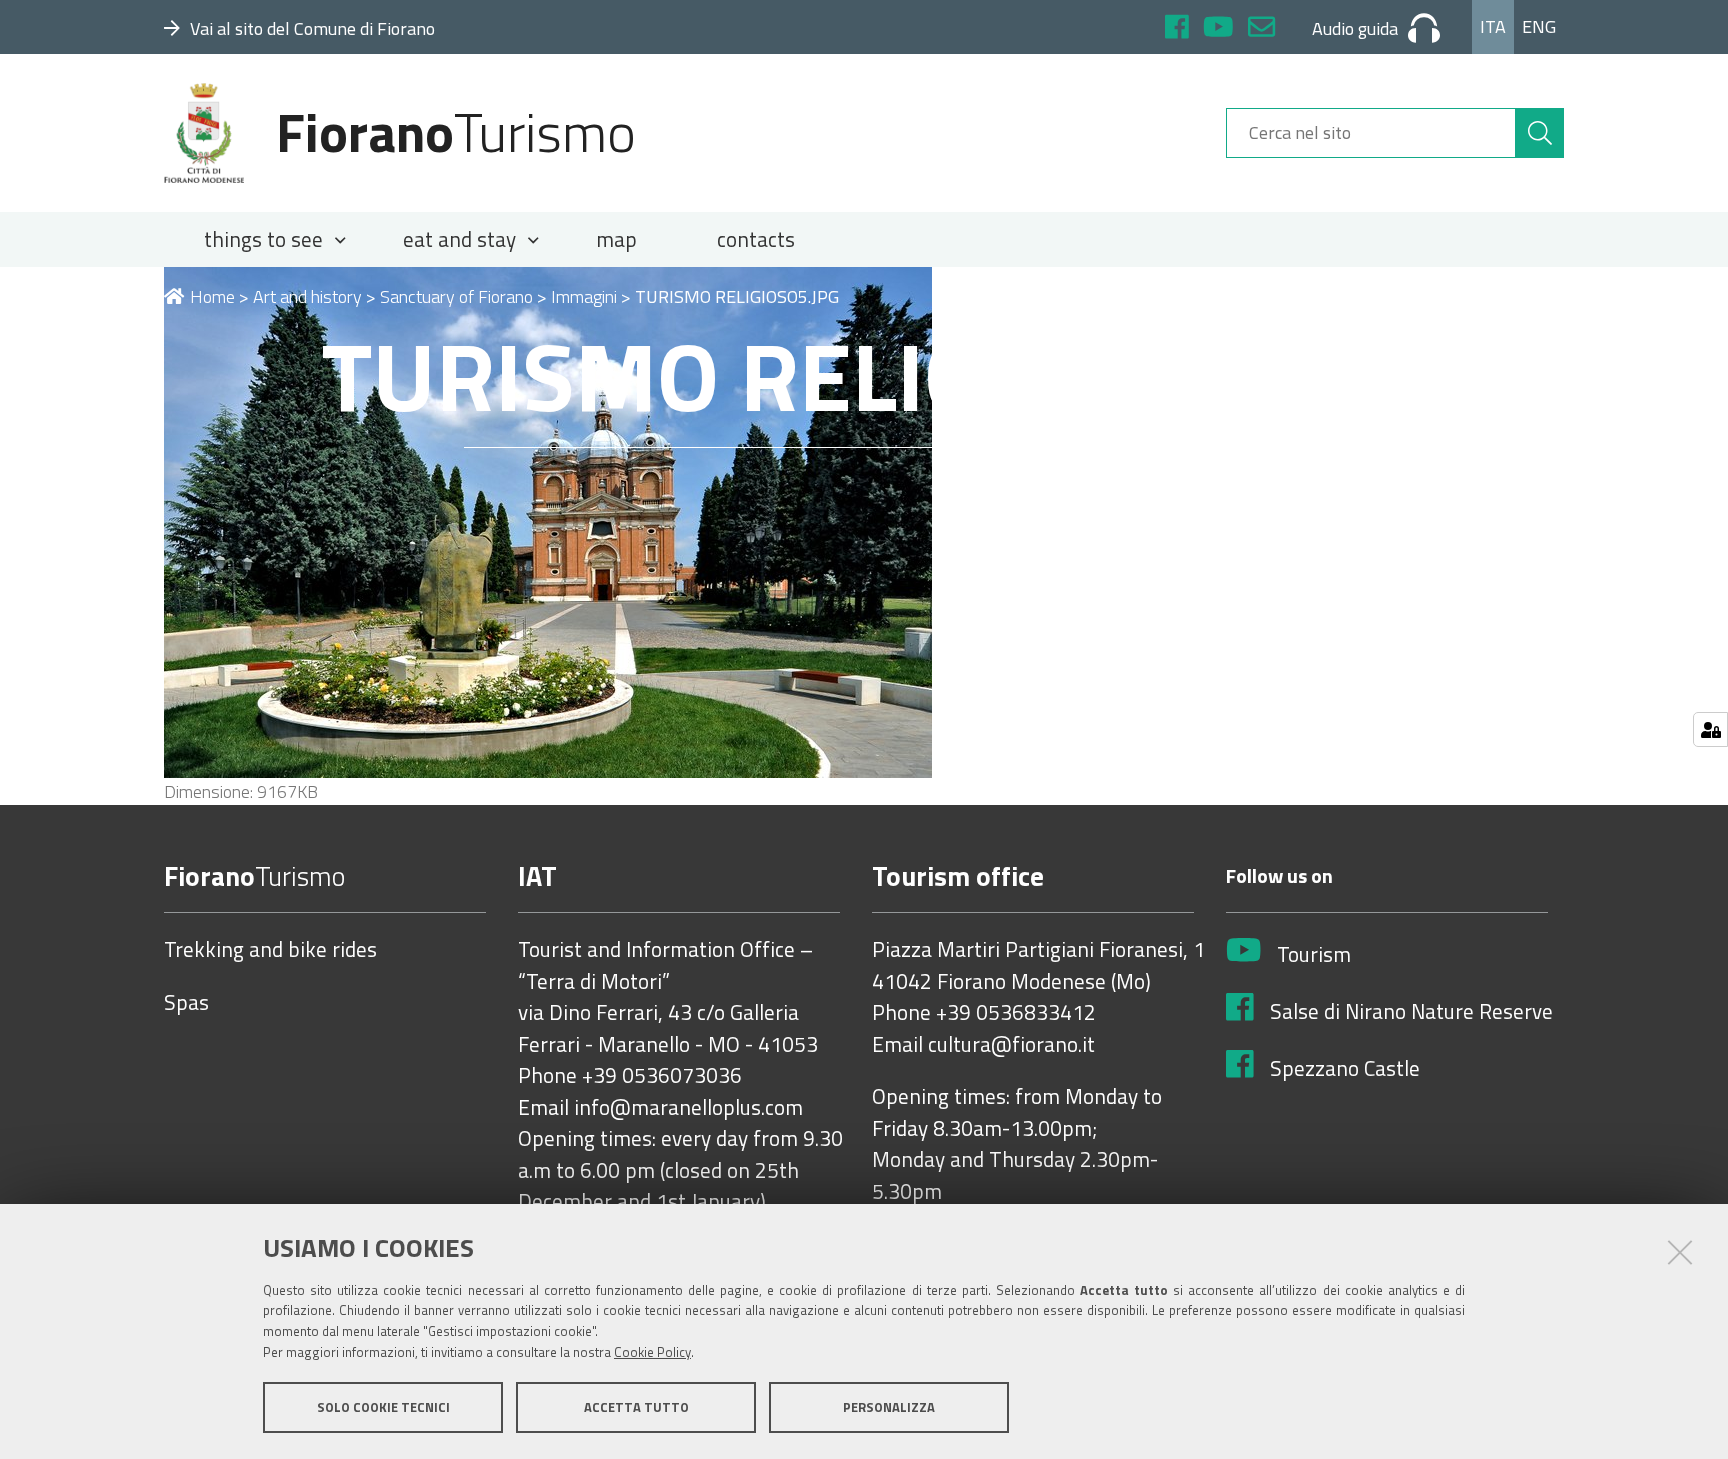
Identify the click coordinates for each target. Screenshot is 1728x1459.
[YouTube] (1218, 29)
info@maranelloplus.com (688, 1108)
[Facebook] (1177, 29)
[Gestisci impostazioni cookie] (1710, 729)
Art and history (307, 296)
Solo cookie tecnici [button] (383, 1407)
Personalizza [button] (889, 1407)
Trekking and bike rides (270, 950)
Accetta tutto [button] (636, 1407)
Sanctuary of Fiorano (456, 296)
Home (212, 296)
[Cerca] (1540, 133)
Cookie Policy (652, 1352)
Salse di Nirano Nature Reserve (1411, 1012)
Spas (186, 1003)
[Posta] (1261, 29)
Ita (1493, 26)
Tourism (1314, 955)
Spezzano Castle (1345, 1069)
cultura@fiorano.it (1011, 1045)
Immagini (584, 296)
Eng (1539, 26)
